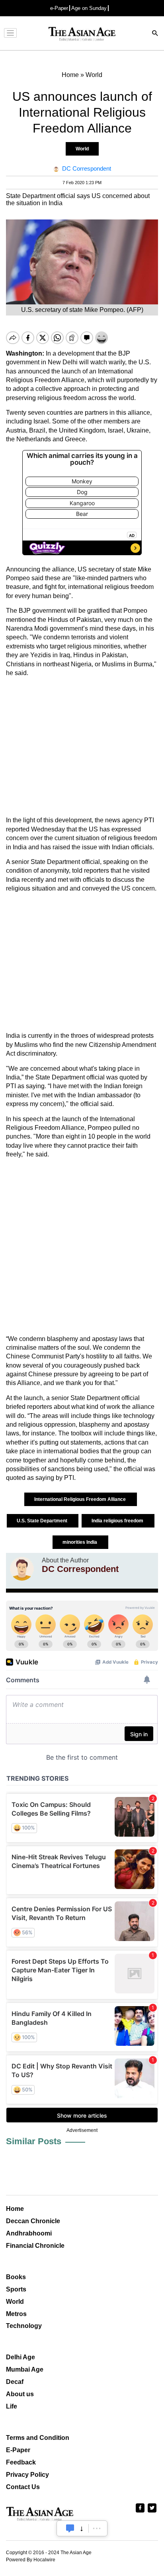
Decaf (15, 2382)
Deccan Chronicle (33, 2221)
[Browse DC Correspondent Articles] (22, 1569)
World (82, 149)
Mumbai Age (25, 2369)
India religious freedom (118, 1521)
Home (15, 2209)
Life (12, 2406)
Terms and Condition (38, 2438)
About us (20, 2394)
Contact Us (23, 2487)
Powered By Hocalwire (31, 2560)
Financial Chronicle (35, 2246)
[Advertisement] (82, 747)
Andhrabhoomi (29, 2233)
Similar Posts (34, 2141)
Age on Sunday (89, 8)
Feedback (21, 2462)
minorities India (80, 1542)
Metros (16, 2314)
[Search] (155, 34)
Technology (24, 2326)
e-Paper (59, 8)
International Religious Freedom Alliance (81, 1499)
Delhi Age (20, 2357)
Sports (16, 2289)
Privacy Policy (27, 2475)
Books (16, 2277)
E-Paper (18, 2450)
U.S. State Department (43, 1521)
